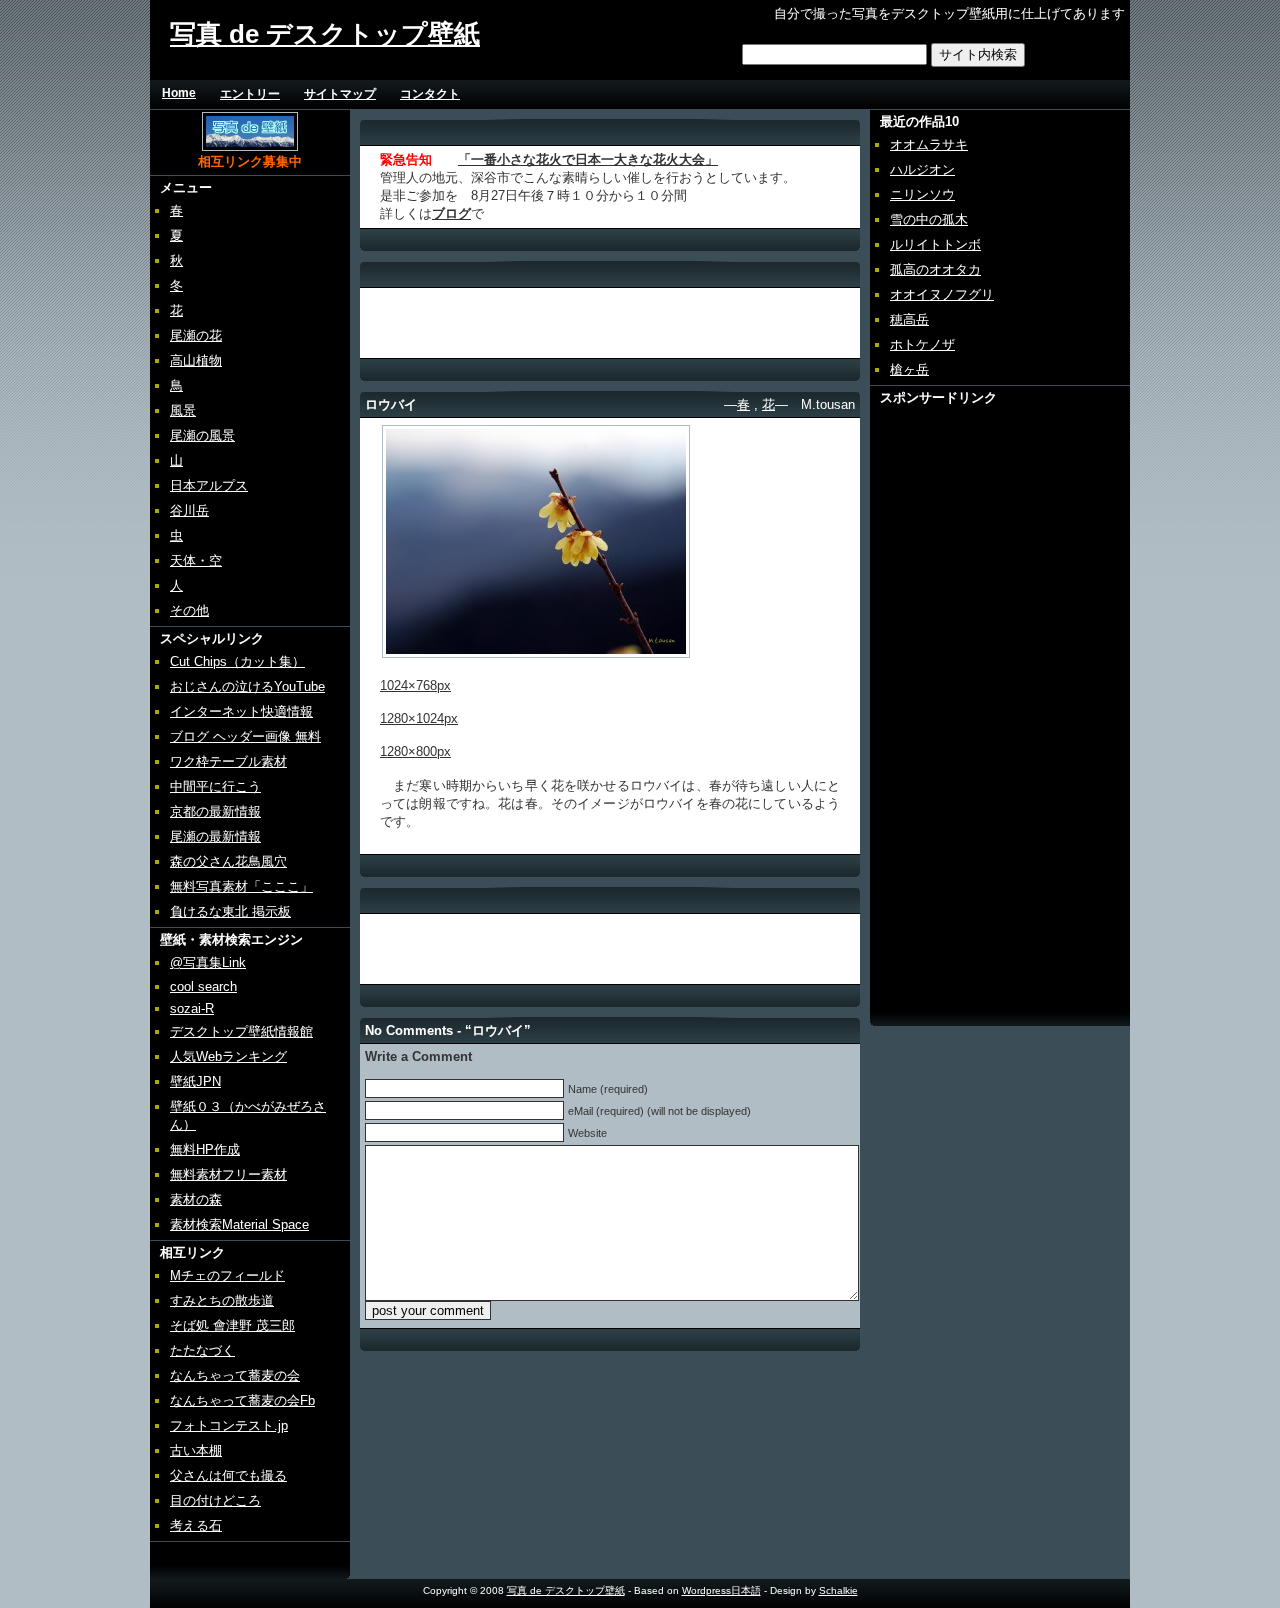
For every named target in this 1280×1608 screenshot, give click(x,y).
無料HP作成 (205, 1149)
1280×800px (415, 751)
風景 (183, 410)
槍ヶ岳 (909, 369)
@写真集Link (208, 962)
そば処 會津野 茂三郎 (232, 1325)
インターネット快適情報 (241, 711)
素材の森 (196, 1199)
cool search (203, 986)
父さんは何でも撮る (228, 1475)
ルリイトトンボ (935, 244)
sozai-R (192, 1008)
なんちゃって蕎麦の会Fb (242, 1400)
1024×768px (415, 685)
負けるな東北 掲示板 (230, 911)
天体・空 (196, 560)
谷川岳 (189, 510)
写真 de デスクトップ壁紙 (325, 34)
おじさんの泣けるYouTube (247, 686)
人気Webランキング (228, 1056)
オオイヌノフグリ (942, 294)
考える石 (196, 1525)
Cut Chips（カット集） (237, 661)
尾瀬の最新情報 (215, 836)
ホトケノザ (922, 344)
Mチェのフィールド (227, 1275)
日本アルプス (209, 485)
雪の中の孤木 (929, 219)
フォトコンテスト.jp (229, 1425)
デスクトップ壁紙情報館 (241, 1031)
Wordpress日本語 (721, 1590)
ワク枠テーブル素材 (228, 761)
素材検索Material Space (239, 1224)
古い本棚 (196, 1450)
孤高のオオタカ (935, 269)
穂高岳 (909, 319)
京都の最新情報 (215, 811)
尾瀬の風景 (202, 435)
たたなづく (202, 1350)
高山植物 (196, 360)
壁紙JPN (195, 1081)
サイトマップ (340, 94)
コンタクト (430, 94)
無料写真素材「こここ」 (241, 886)
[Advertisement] (718, 93)
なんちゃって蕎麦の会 (235, 1375)
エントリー (250, 94)
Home (179, 93)
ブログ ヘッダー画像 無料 (245, 736)
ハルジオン (922, 169)
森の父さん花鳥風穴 (228, 861)
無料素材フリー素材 (228, 1174)
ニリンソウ (922, 194)
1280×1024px (419, 718)
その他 (189, 610)
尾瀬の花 (196, 335)
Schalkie (838, 1590)
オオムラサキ (929, 144)
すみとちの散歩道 (222, 1300)
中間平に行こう (215, 786)
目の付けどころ (215, 1500)
